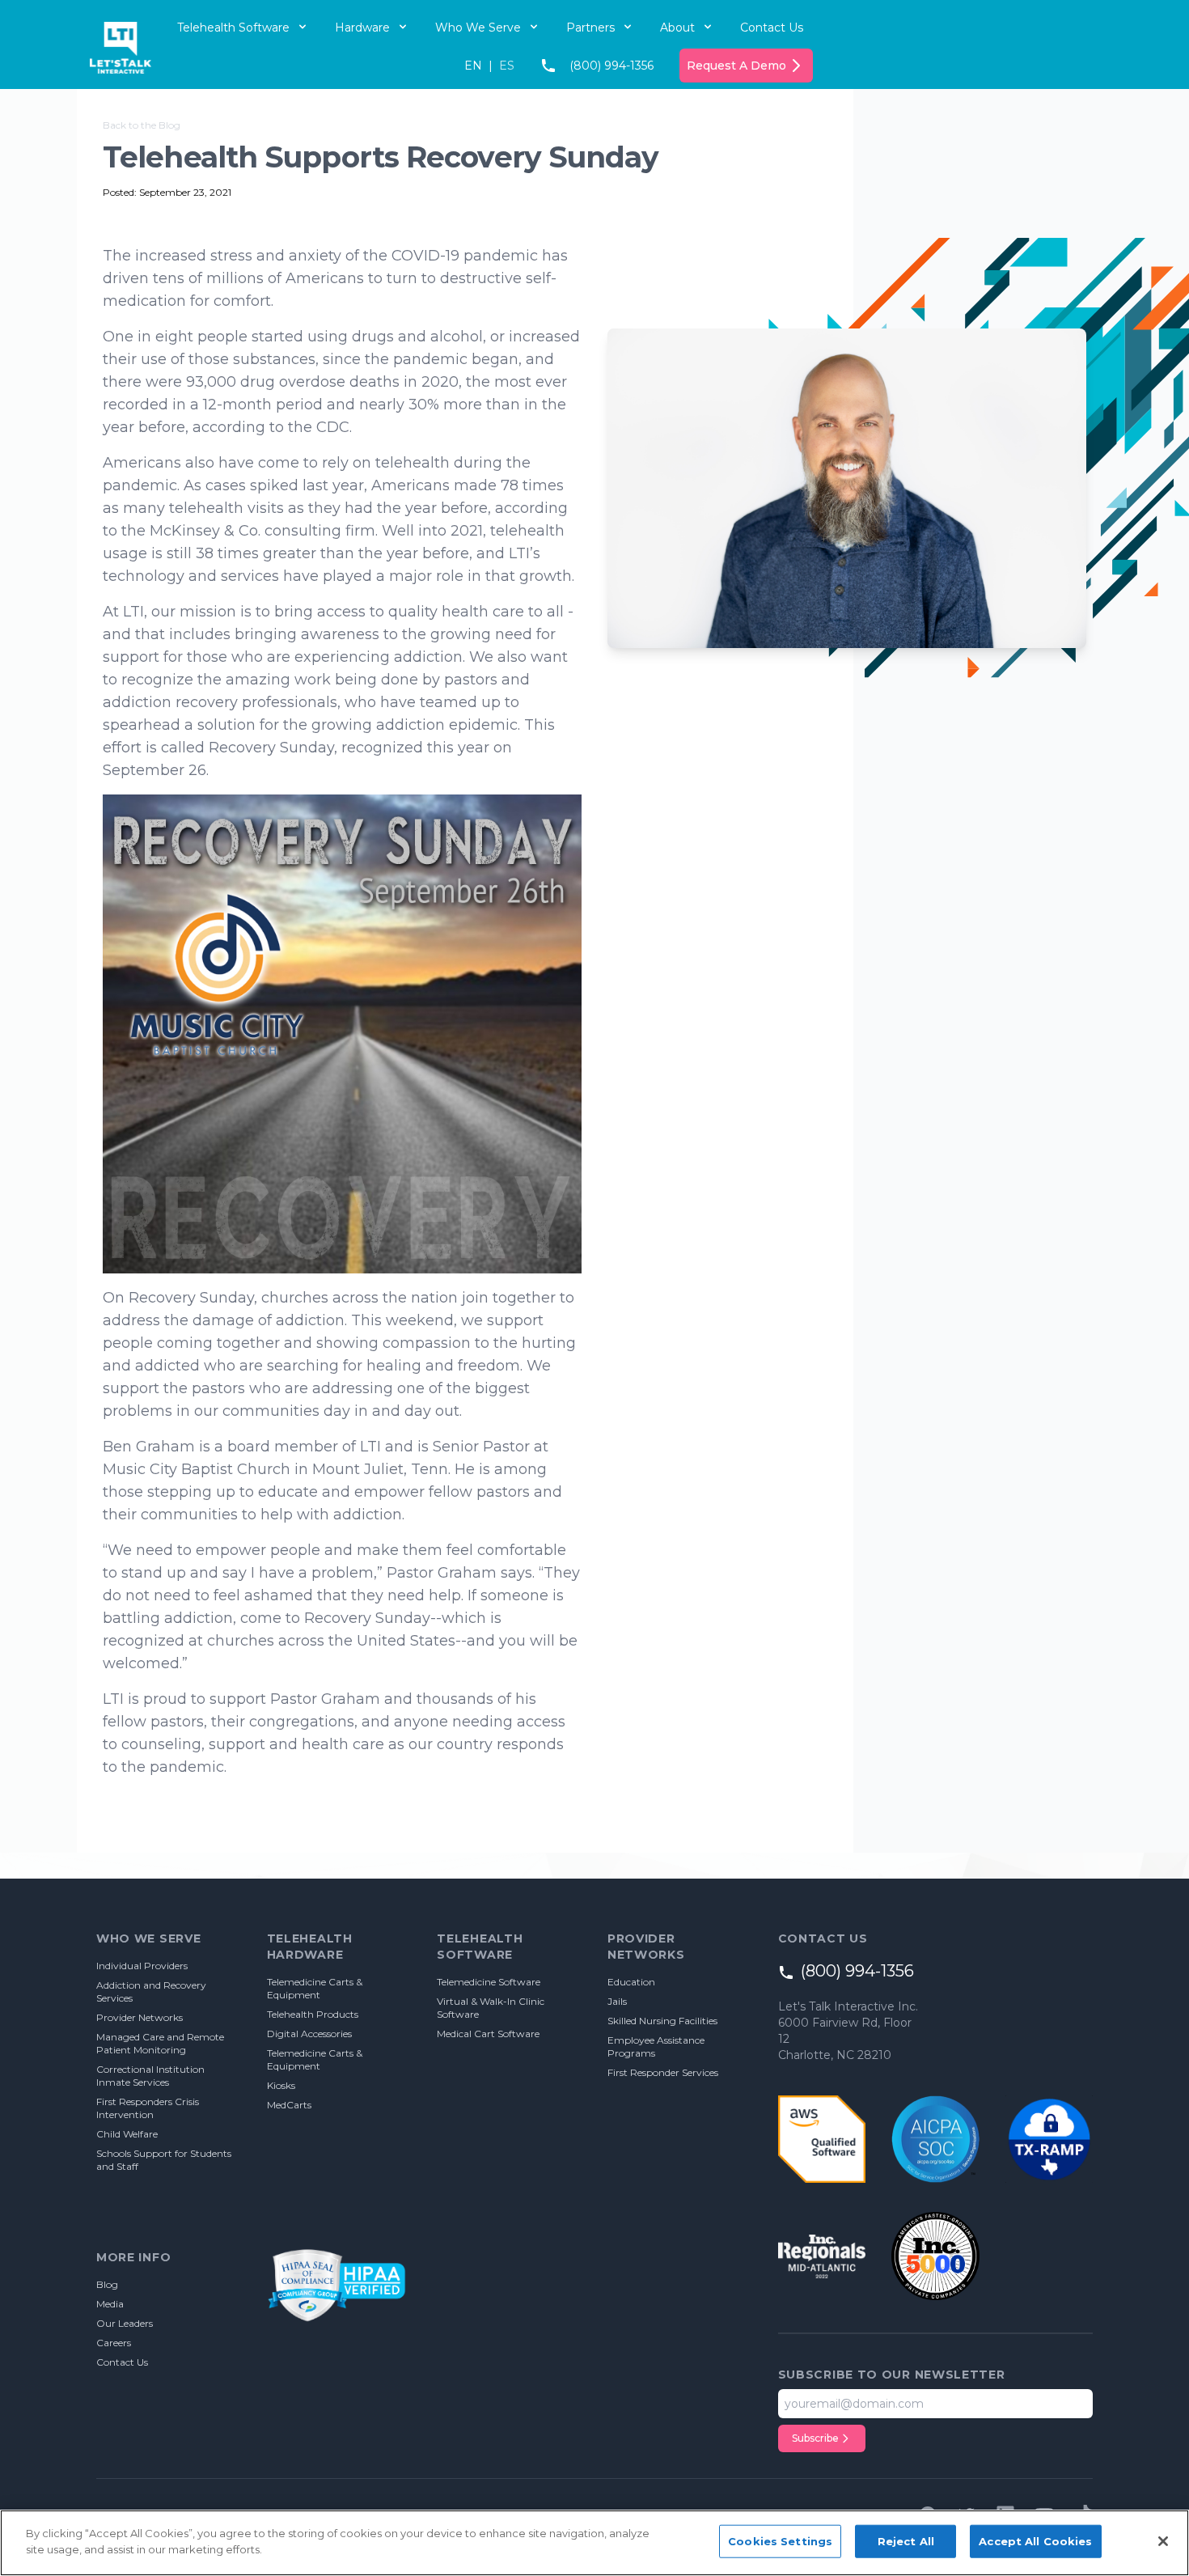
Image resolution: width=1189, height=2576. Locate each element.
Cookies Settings (780, 2541)
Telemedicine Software (489, 1982)
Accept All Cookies (1035, 2541)
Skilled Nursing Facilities (662, 2021)
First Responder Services (663, 2072)
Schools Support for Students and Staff (164, 2160)
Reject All (906, 2541)
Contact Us (772, 28)
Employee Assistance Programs (656, 2046)
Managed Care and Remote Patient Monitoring (160, 2043)
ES (507, 66)
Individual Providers (142, 1966)
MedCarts (289, 2105)
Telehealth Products (313, 2014)
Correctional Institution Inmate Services (150, 2076)
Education (631, 1982)
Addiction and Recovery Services (151, 1991)
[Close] (1163, 2541)
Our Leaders (125, 2323)
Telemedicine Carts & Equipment (315, 1988)
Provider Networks (140, 2017)
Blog (107, 2284)
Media (110, 2304)
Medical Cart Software (488, 2034)
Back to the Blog (142, 125)
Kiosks (281, 2085)
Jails (617, 2001)
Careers (114, 2343)
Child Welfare (127, 2134)
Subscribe (815, 2438)
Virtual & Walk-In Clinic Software (491, 2008)
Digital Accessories (309, 2034)
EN (473, 66)
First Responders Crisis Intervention (148, 2108)
